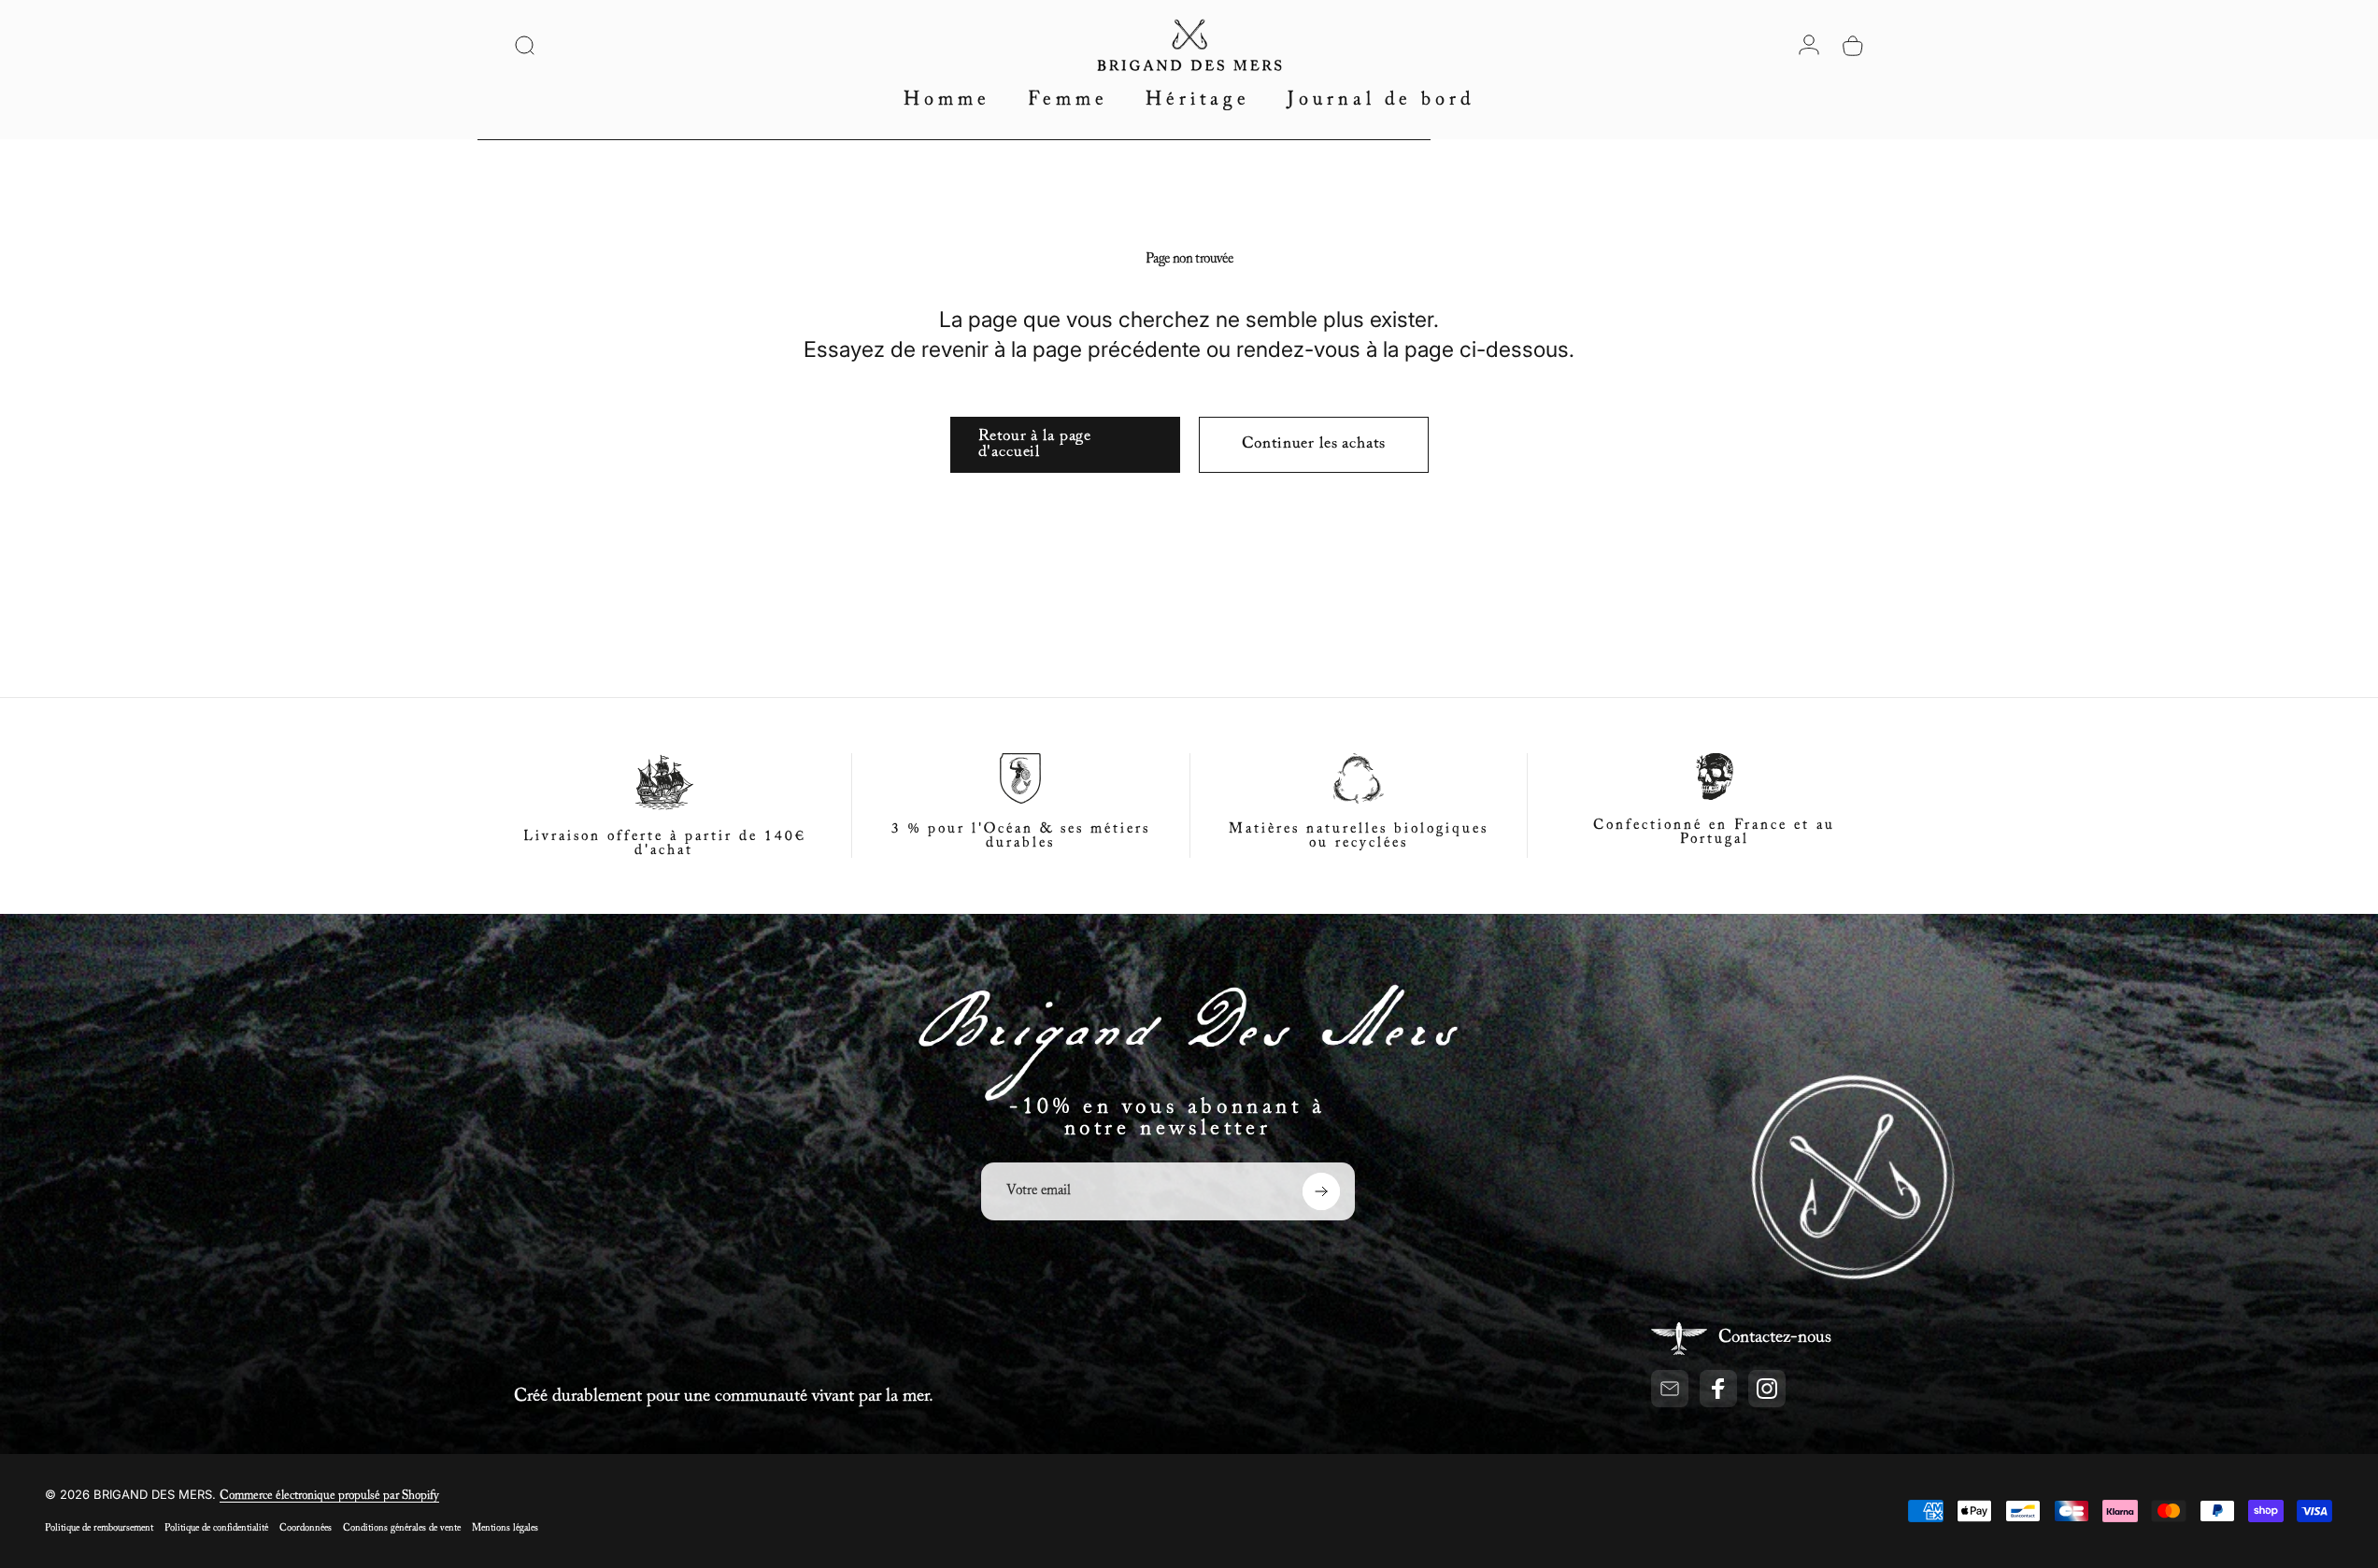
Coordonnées (306, 1528)
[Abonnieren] (1321, 1191)
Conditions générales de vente (402, 1528)
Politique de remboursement (99, 1528)
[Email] (1670, 1389)
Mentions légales (505, 1528)
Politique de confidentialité (216, 1528)
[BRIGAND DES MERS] (1189, 1041)
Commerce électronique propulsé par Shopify (329, 1496)
